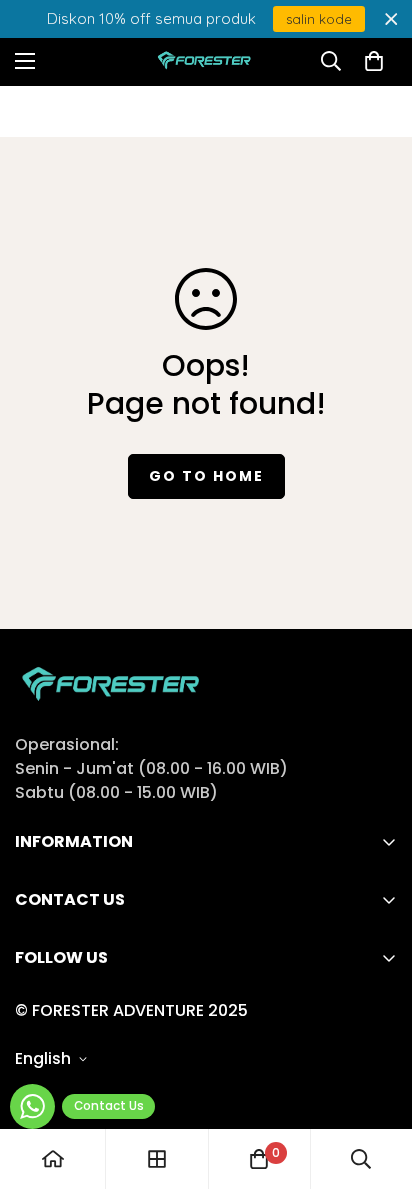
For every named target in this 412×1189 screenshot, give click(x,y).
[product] (53, 1159)
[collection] (157, 1159)
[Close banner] (391, 19)
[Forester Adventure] (206, 61)
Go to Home (206, 476)
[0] (374, 61)
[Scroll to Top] (376, 1083)
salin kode (319, 19)
